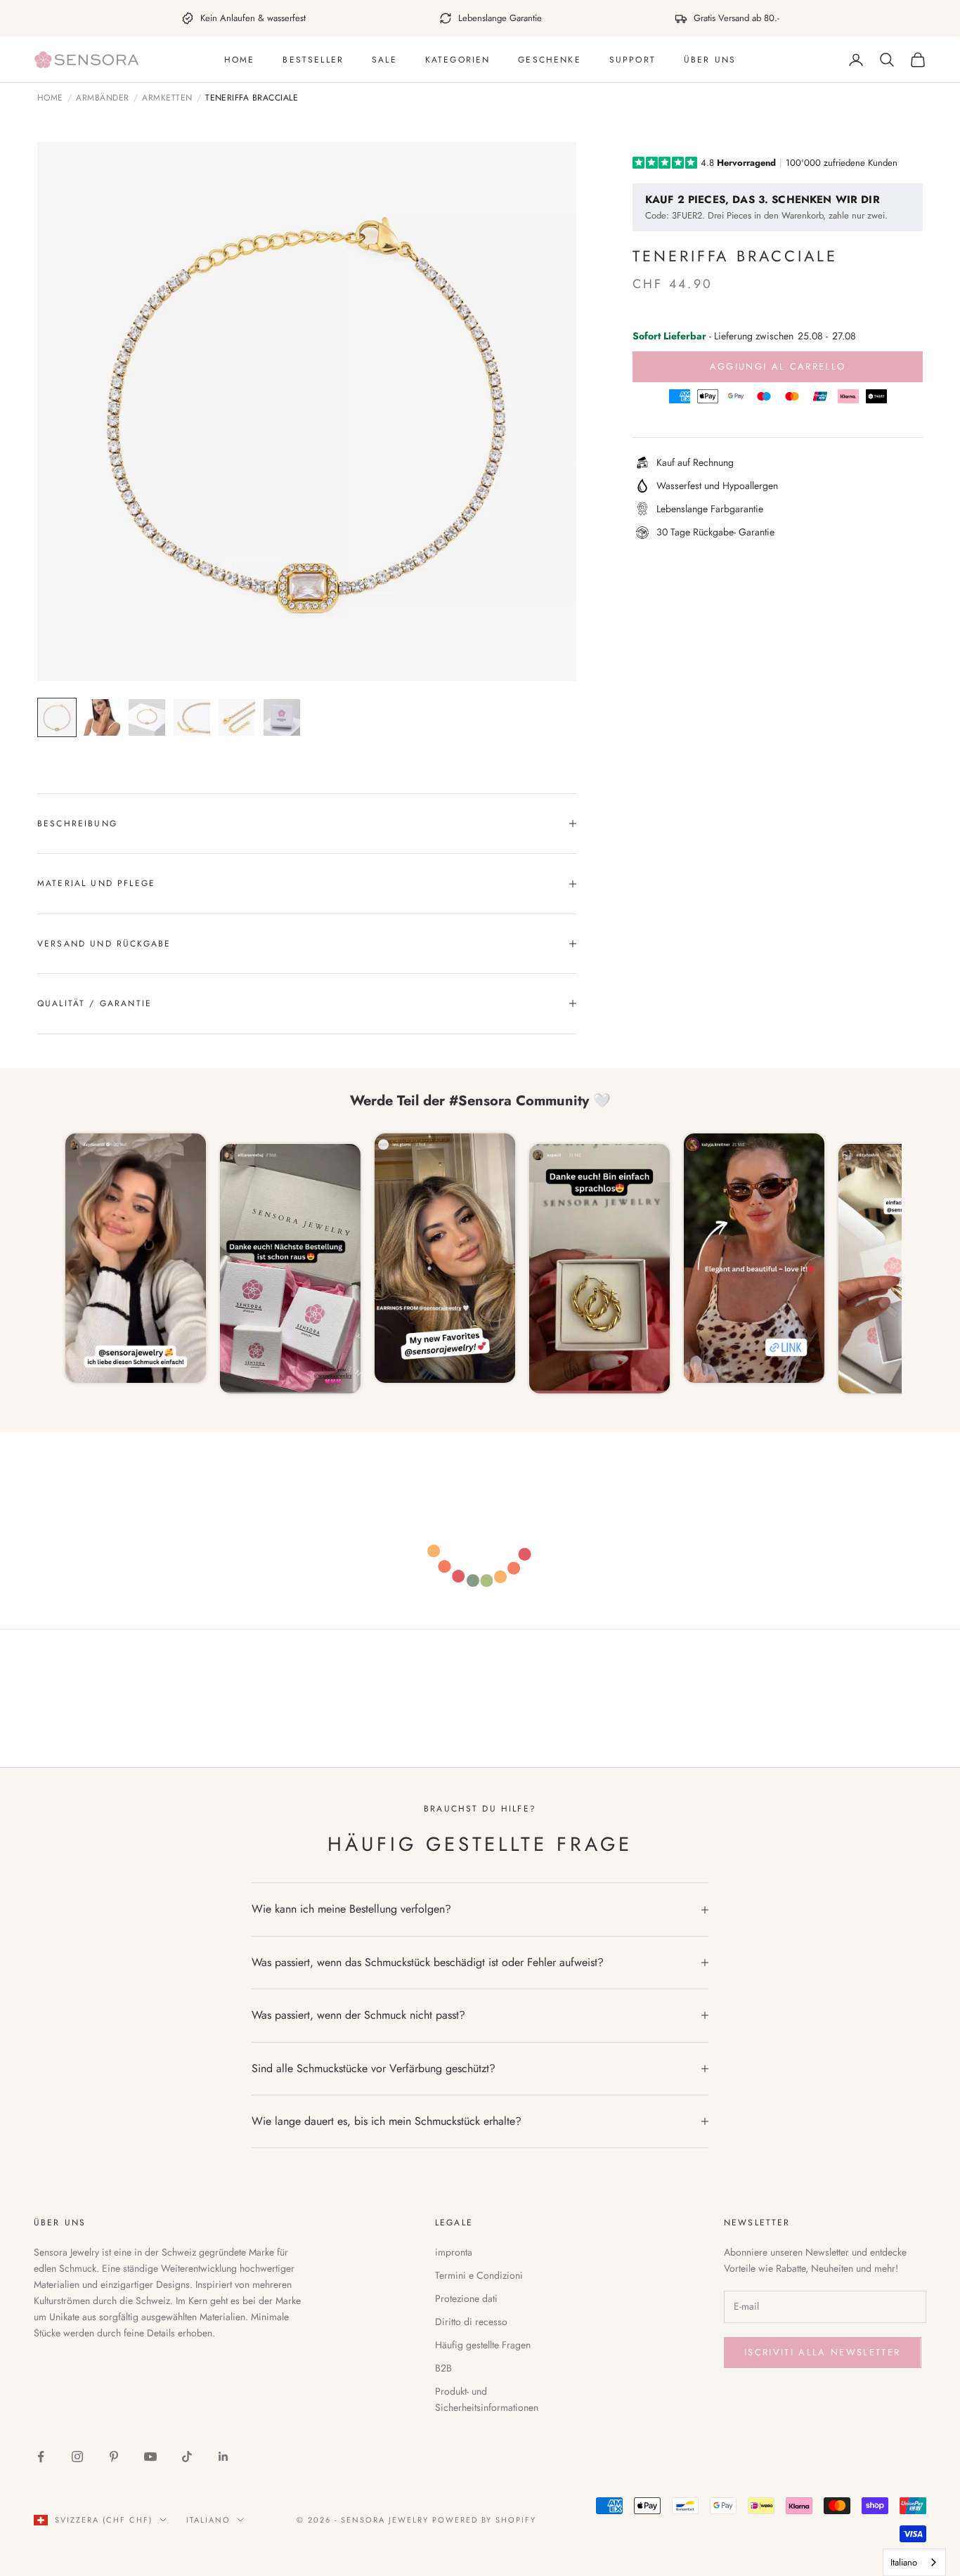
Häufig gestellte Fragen (483, 2345)
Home (240, 60)
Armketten (167, 98)
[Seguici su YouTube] (150, 2457)
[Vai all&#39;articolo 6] (282, 717)
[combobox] (914, 2562)
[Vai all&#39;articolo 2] (102, 717)
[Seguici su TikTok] (187, 2457)
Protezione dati (466, 2298)
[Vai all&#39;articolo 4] (192, 717)
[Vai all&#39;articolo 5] (237, 717)
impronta (454, 2252)
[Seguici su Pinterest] (114, 2457)
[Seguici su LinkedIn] (223, 2457)
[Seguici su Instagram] (77, 2457)
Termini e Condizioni (479, 2275)
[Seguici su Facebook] (41, 2457)
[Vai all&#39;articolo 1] (57, 717)
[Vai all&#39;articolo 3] (147, 717)
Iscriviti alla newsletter (823, 2352)
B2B (443, 2368)
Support (633, 60)
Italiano (208, 2520)
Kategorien (458, 60)
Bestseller (313, 60)
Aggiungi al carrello (778, 366)
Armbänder (102, 98)
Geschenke (549, 60)
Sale (384, 60)
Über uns (710, 60)
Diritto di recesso (471, 2322)
